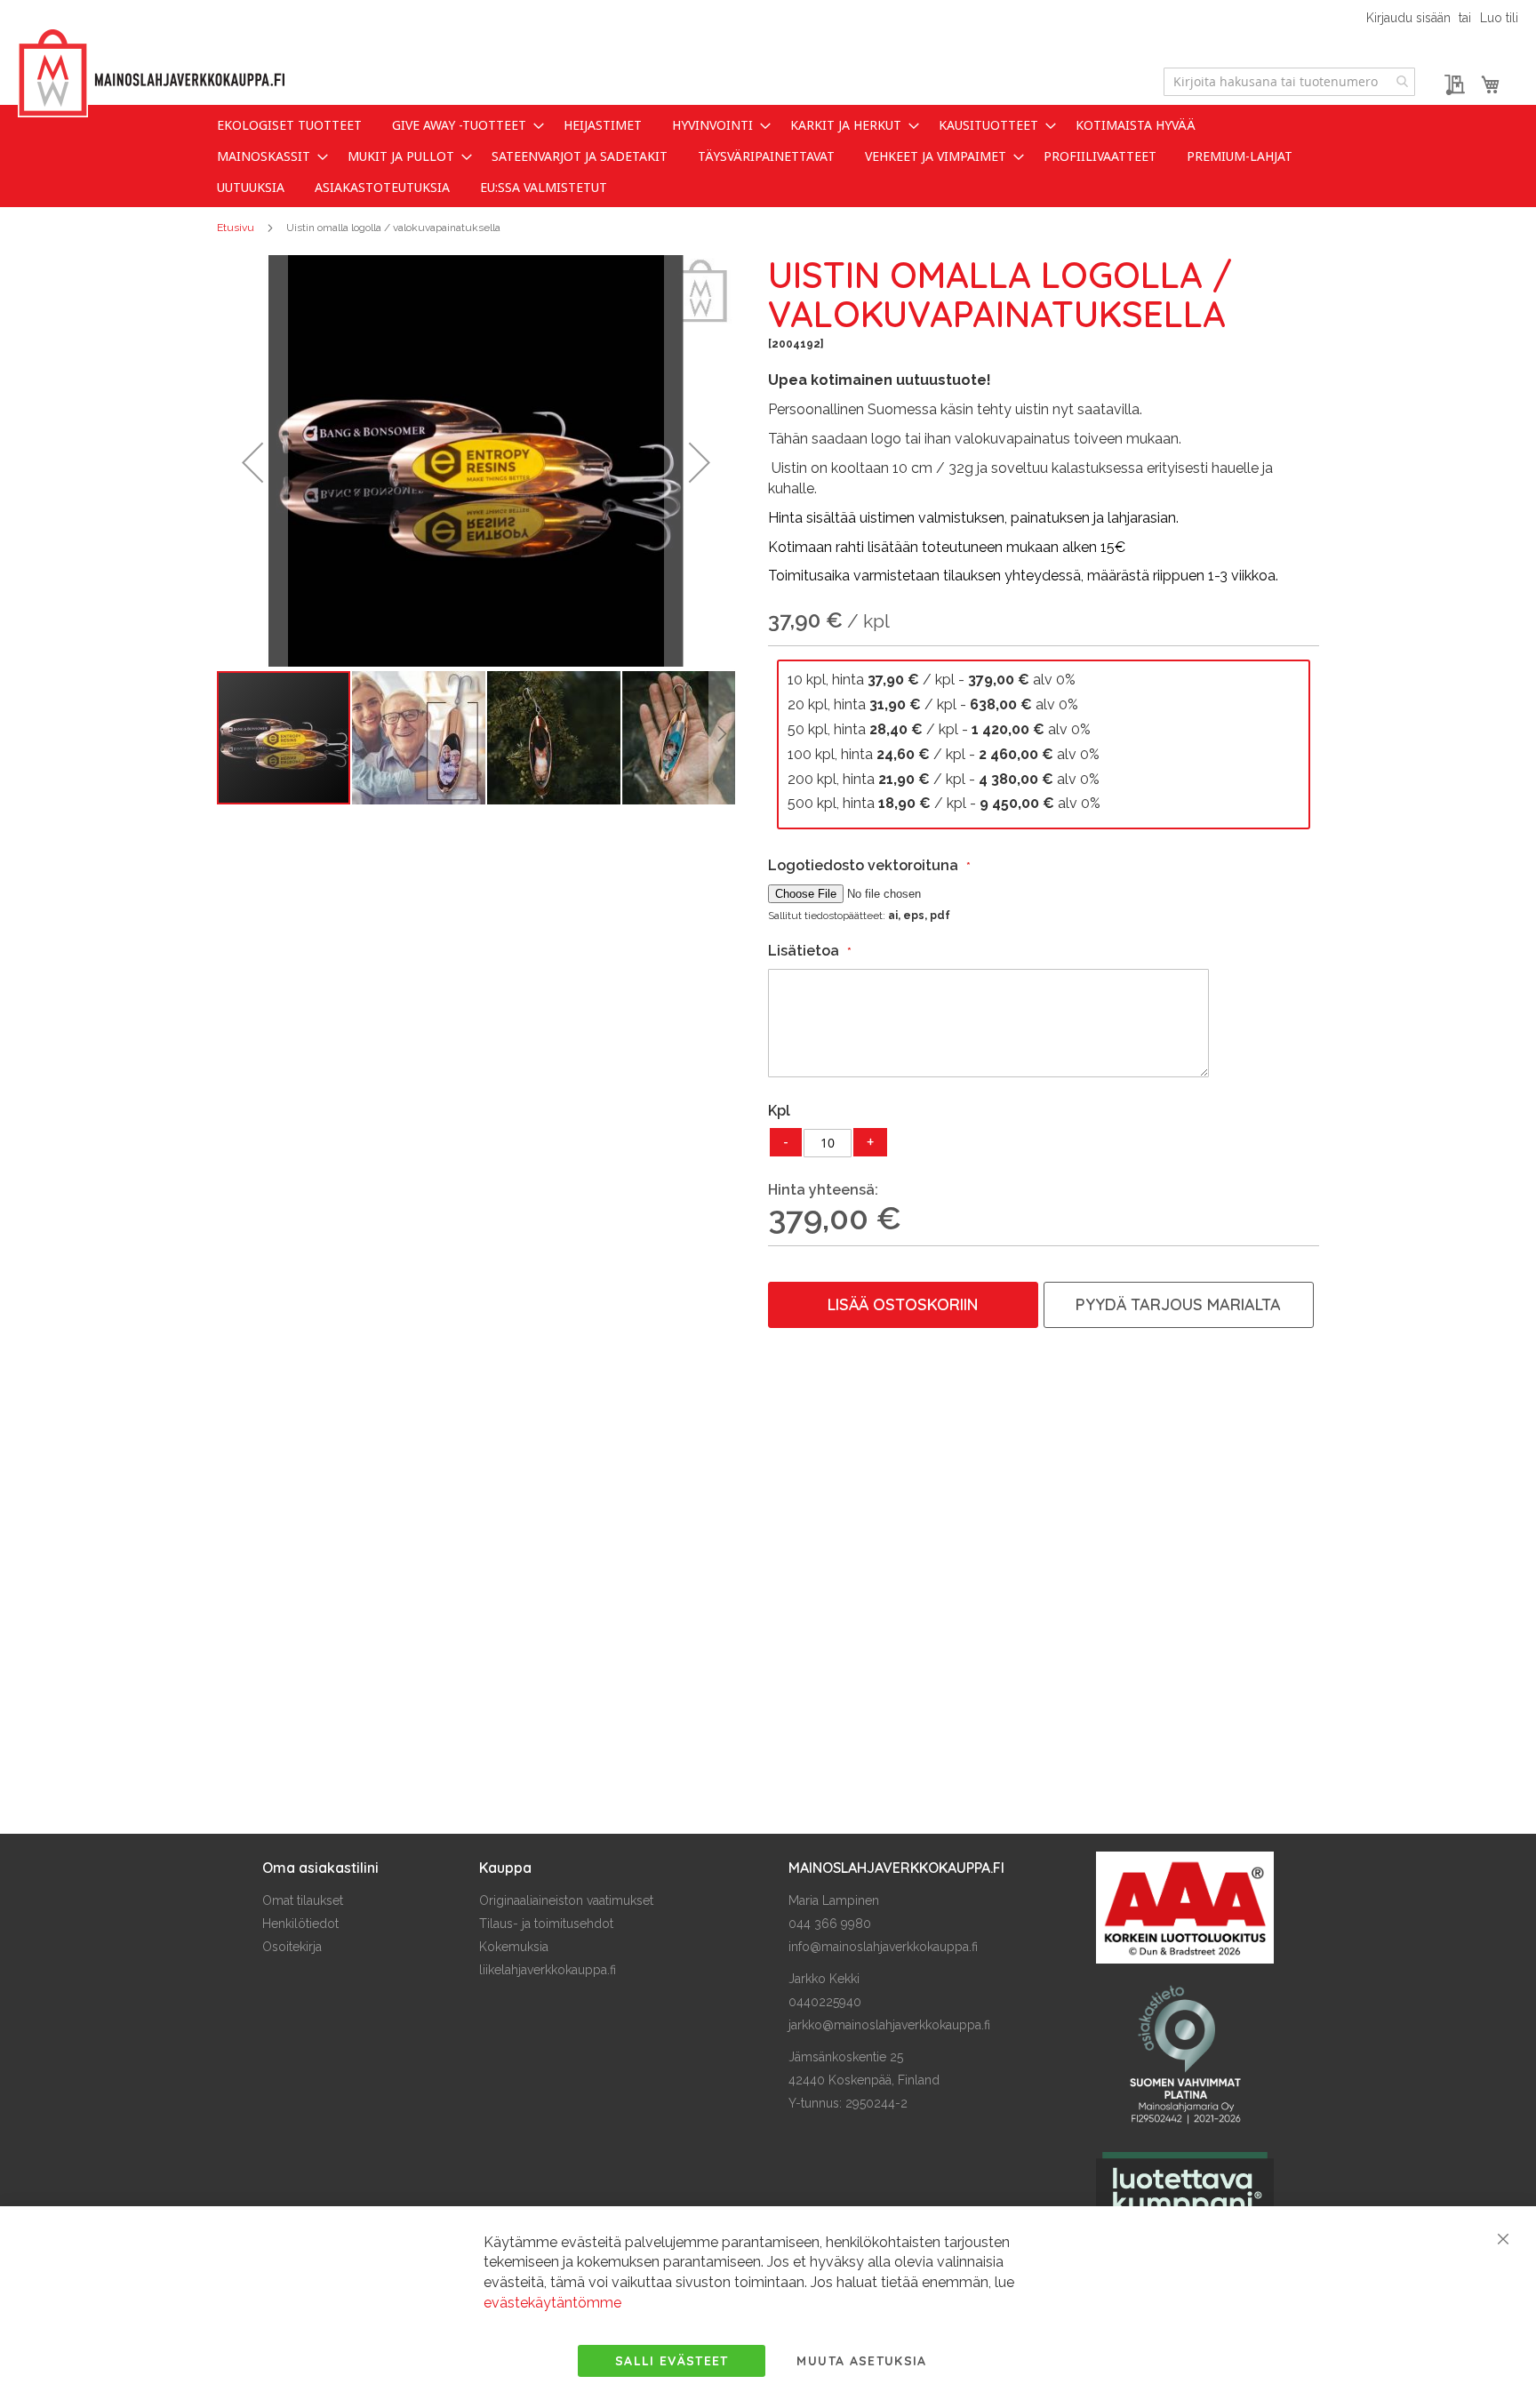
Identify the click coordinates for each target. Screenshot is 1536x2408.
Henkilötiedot (300, 1924)
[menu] (768, 156)
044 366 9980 (830, 1924)
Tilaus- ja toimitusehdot (546, 1924)
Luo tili (1499, 18)
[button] (252, 462)
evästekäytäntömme (552, 2303)
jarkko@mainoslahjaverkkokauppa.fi (889, 2025)
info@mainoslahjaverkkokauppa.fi (883, 1947)
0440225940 (825, 2002)
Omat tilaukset (303, 1900)
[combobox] (1289, 82)
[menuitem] (289, 125)
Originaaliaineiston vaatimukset (566, 1900)
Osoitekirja (292, 1947)
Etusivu (236, 228)
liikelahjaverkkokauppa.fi (548, 1970)
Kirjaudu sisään (1408, 18)
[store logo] (151, 73)
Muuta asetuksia (861, 2361)
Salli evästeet (672, 2361)
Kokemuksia (514, 1947)
